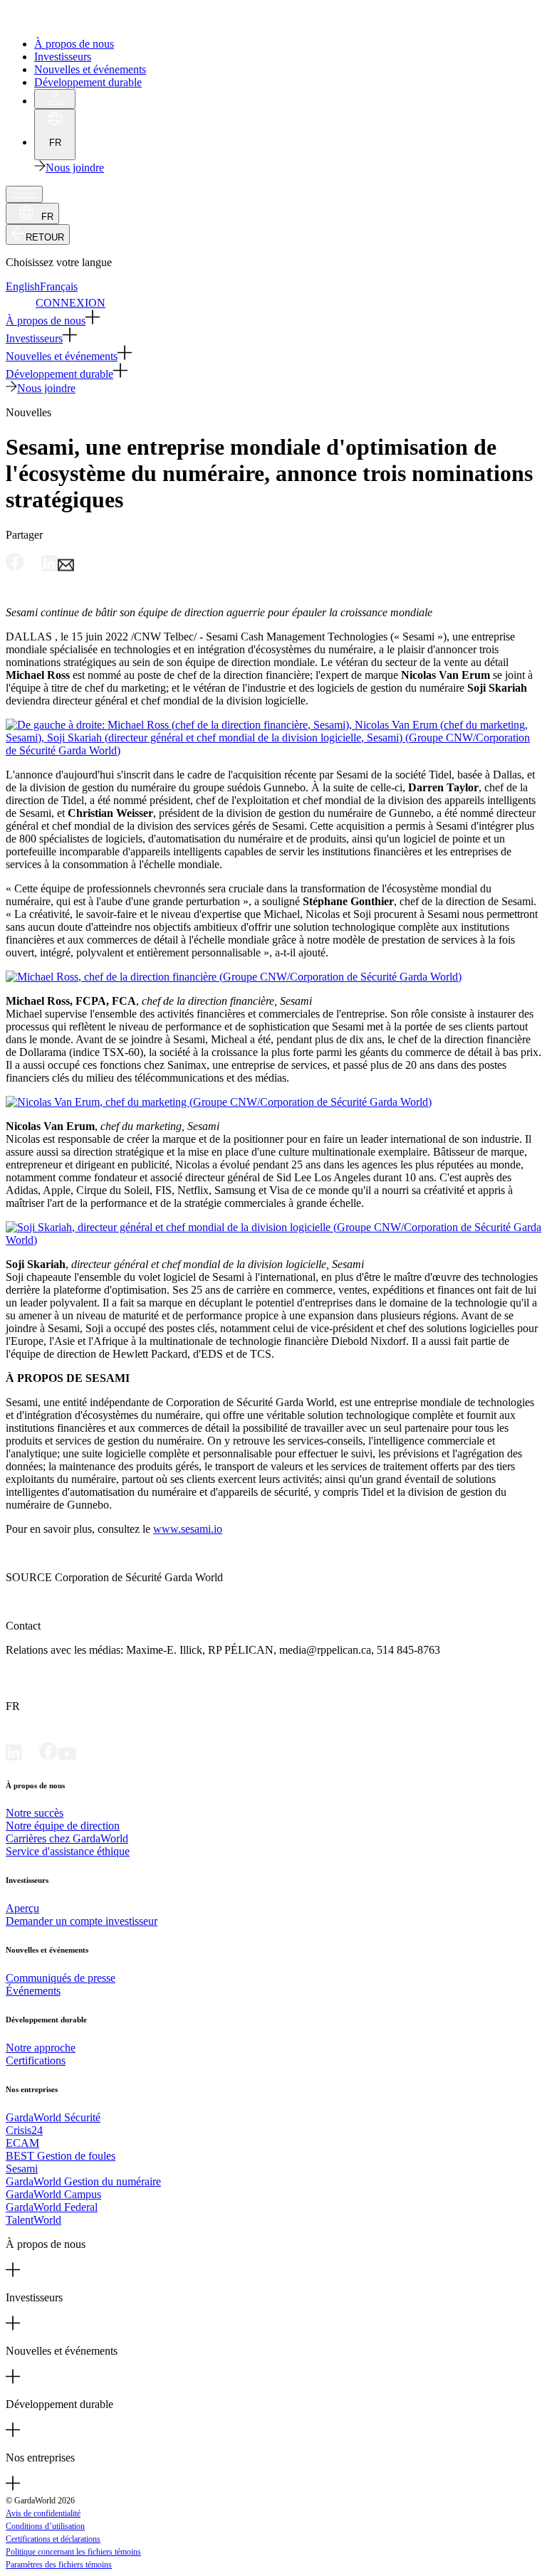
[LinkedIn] (14, 1757)
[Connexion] (55, 99)
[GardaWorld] (71, 20)
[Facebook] (48, 1757)
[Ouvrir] (24, 194)
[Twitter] (31, 1757)
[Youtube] (67, 1757)
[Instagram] (85, 1757)
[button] (273, 318)
